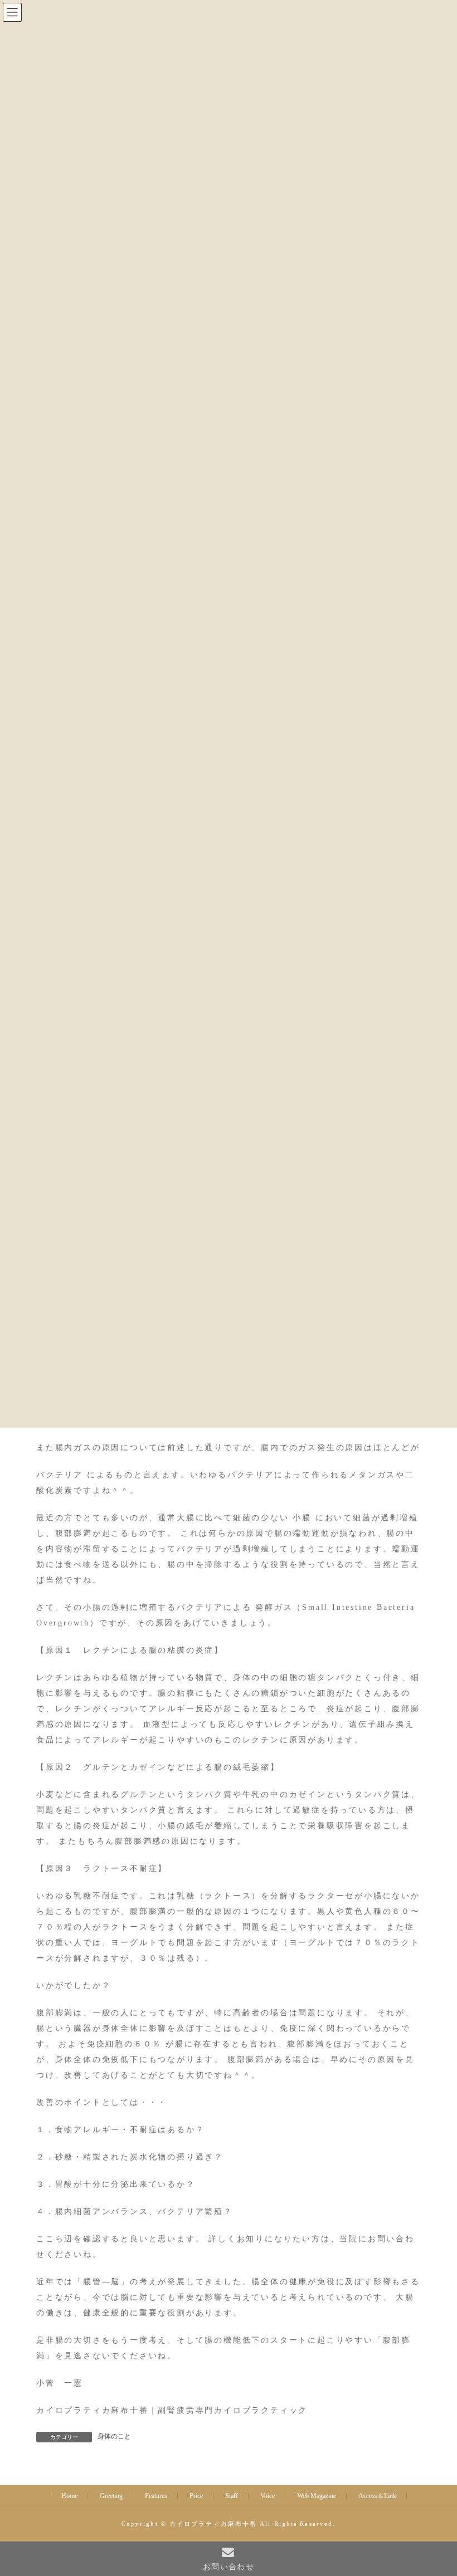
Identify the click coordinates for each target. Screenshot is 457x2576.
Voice (268, 2496)
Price (196, 2496)
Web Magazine (317, 2496)
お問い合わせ (229, 2567)
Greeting (111, 2496)
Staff (232, 2496)
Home (69, 2496)
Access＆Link (377, 2496)
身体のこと (114, 2436)
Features (156, 2496)
